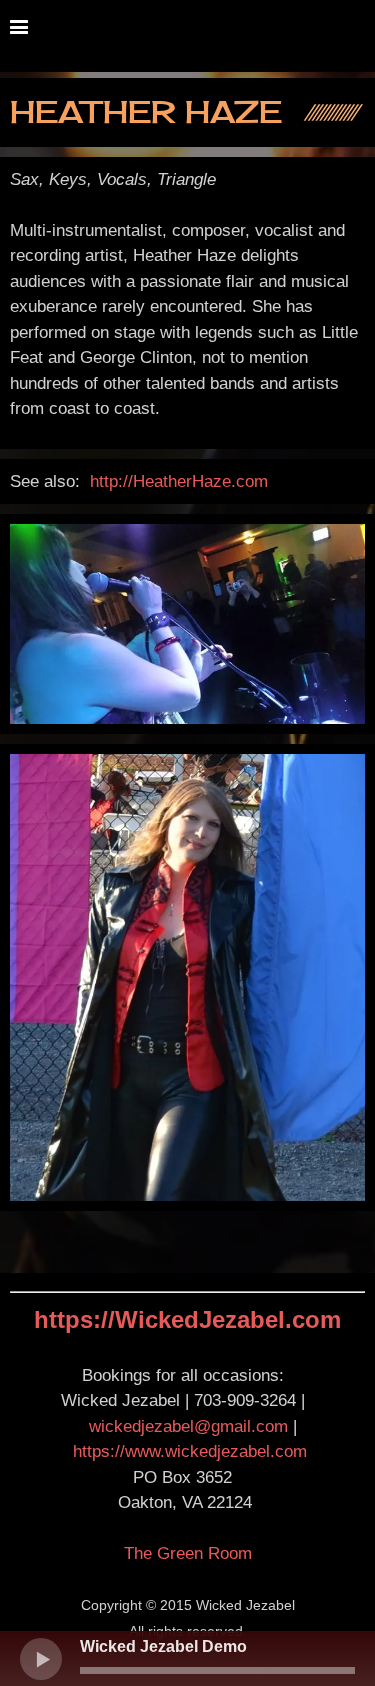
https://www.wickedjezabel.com (190, 1451)
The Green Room (188, 1553)
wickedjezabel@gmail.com (188, 1426)
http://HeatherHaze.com (179, 481)
